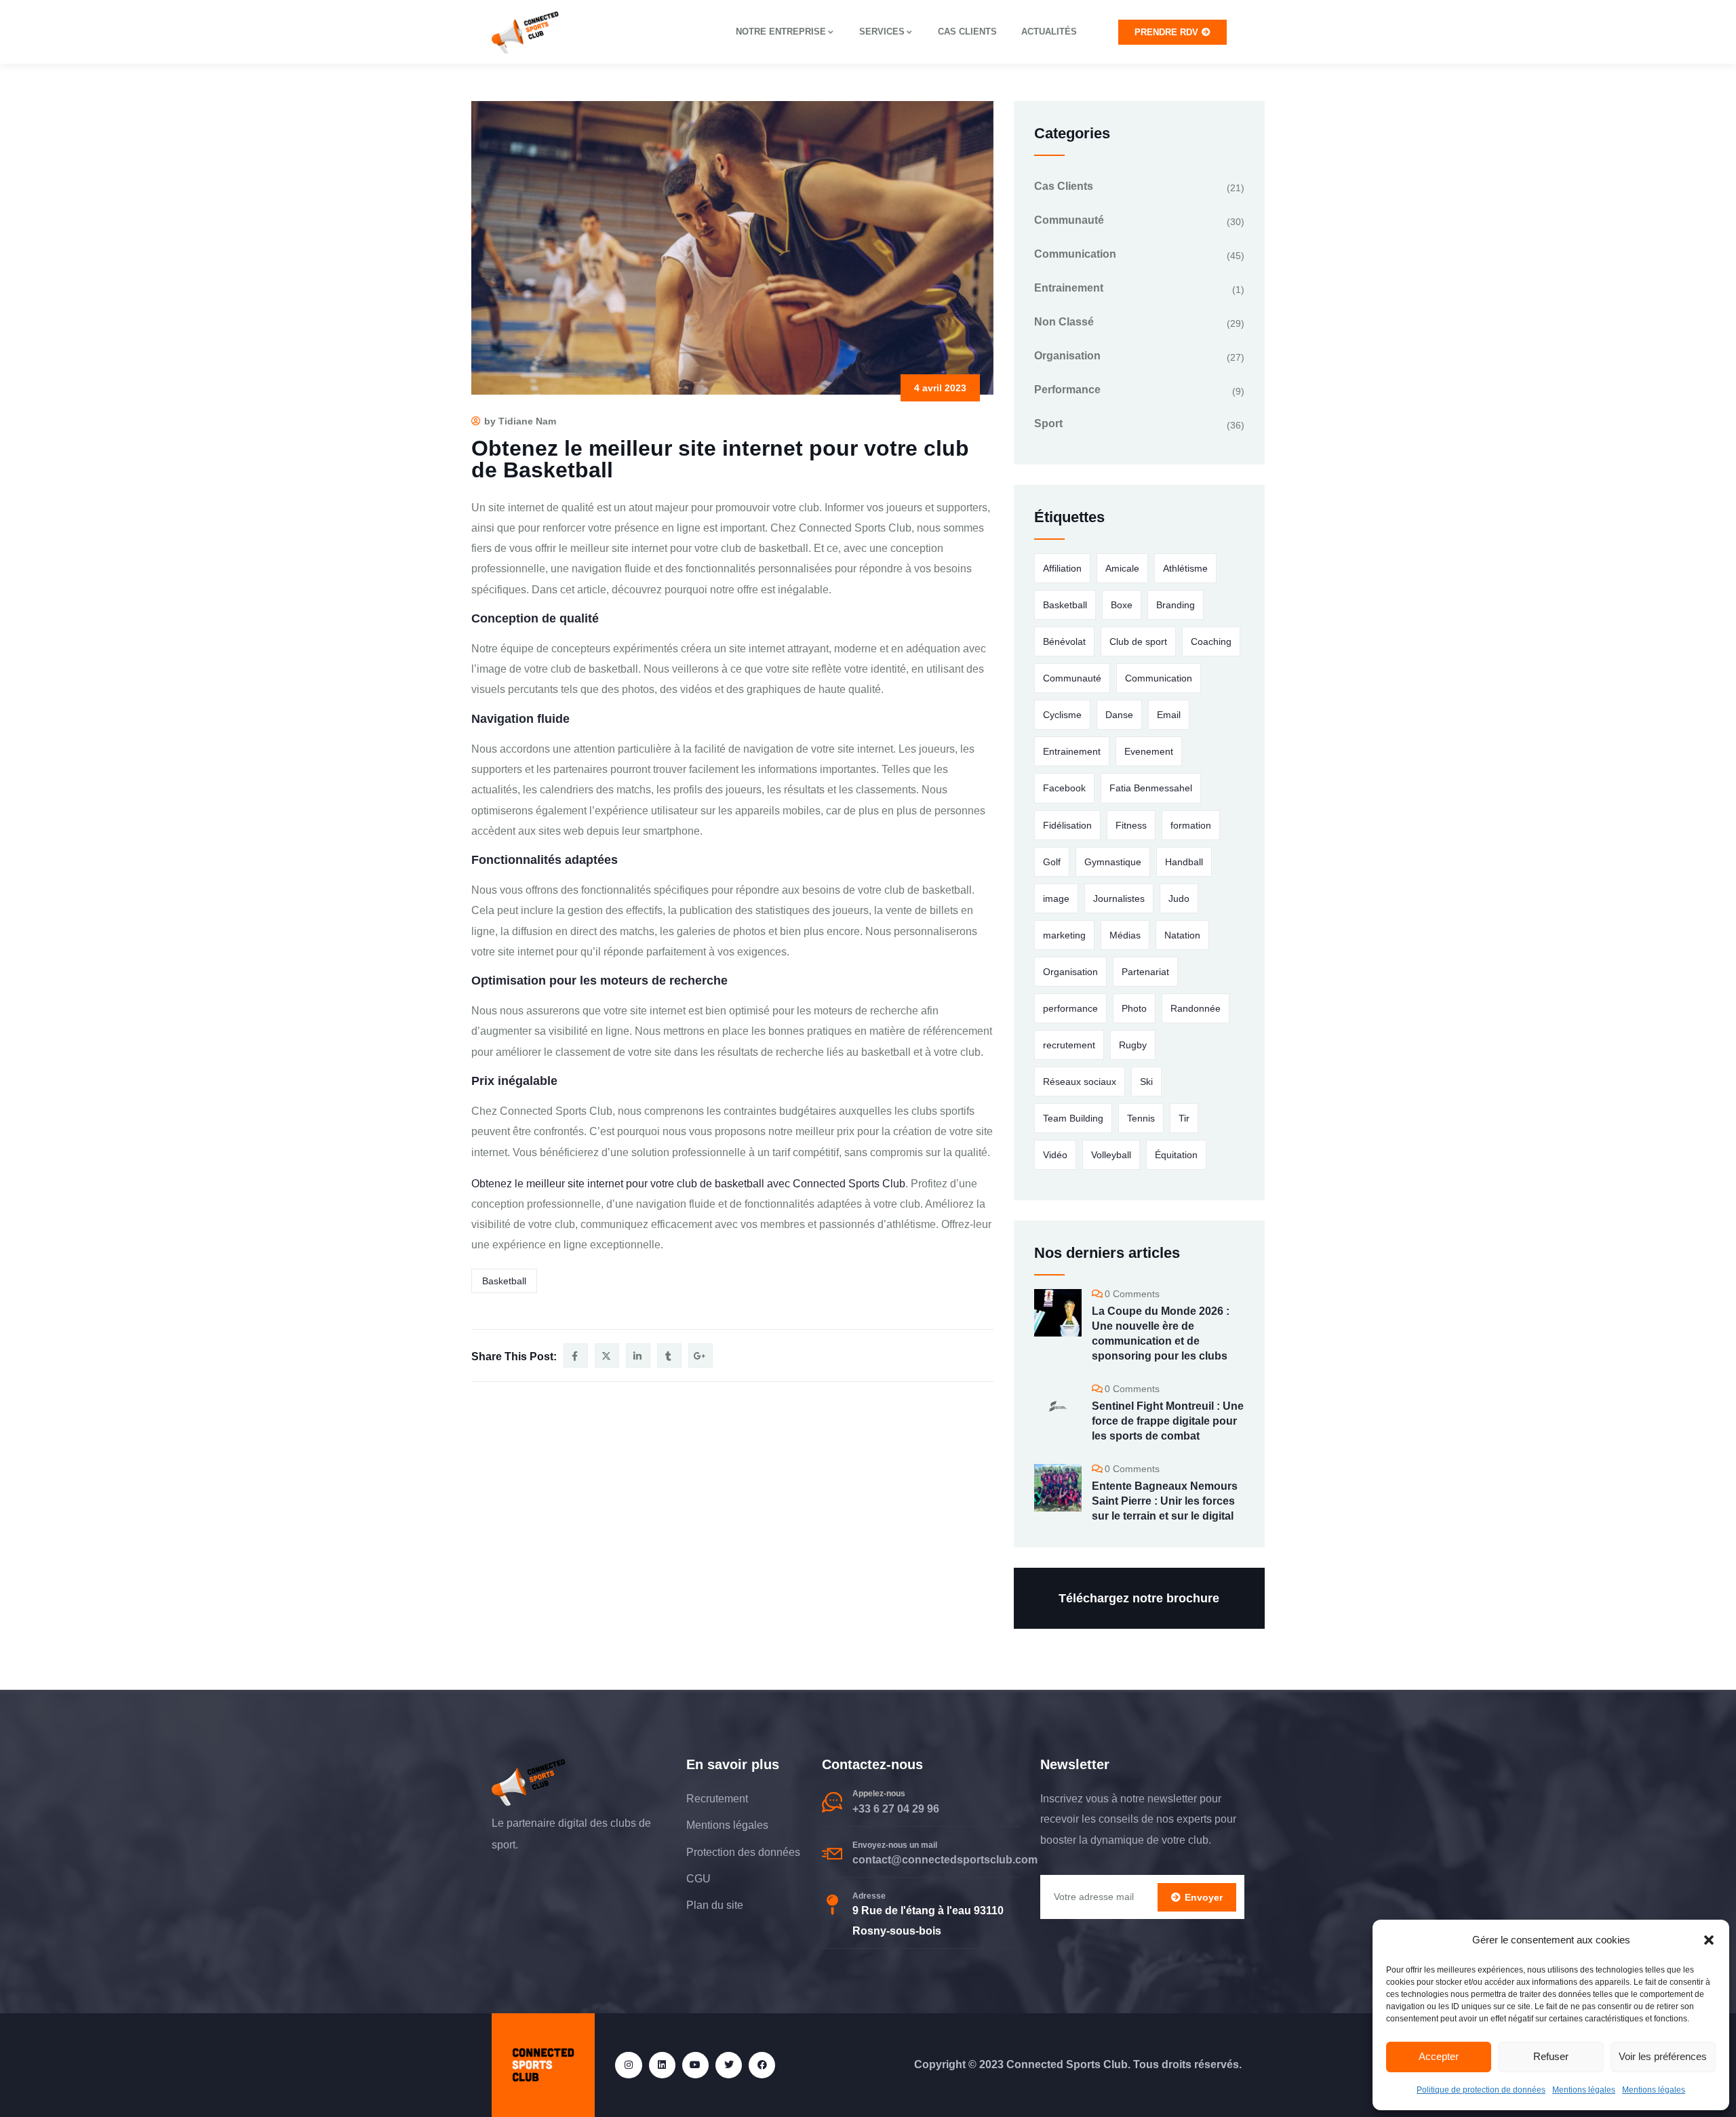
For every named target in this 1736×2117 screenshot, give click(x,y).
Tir (1184, 1118)
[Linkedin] (662, 2065)
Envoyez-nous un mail (895, 1845)
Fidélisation (1067, 825)
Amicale (1122, 568)
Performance (1067, 390)
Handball (1184, 862)
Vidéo (1055, 1155)
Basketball (504, 1281)
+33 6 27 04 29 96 (896, 1809)
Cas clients (967, 32)
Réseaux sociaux (1080, 1082)
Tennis (1141, 1118)
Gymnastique (1113, 862)
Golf (1052, 862)
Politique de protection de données (1481, 2090)
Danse (1119, 715)
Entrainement (1069, 288)
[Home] (526, 32)
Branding (1176, 605)
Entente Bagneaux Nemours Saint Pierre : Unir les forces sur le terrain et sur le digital (1165, 1501)
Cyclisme (1062, 715)
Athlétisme (1185, 568)
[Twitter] (729, 2065)
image (1056, 898)
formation (1191, 825)
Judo (1179, 898)
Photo (1134, 1008)
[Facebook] (762, 2065)
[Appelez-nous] (832, 1802)
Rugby (1133, 1045)
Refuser (1551, 2056)
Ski (1146, 1082)
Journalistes (1119, 898)
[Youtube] (695, 2065)
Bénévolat (1064, 641)
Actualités (1049, 32)
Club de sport (1138, 641)
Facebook (1064, 788)
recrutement (1069, 1045)
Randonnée (1196, 1008)
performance (1070, 1008)
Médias (1125, 935)
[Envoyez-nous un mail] (832, 1854)
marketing (1064, 935)
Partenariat (1145, 972)
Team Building (1073, 1118)
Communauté (1069, 220)
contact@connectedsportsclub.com (945, 1860)
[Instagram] (628, 2065)
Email (1169, 715)
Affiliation (1062, 568)
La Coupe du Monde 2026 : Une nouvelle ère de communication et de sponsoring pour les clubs (1161, 1333)
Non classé (1064, 322)
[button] (1709, 1940)
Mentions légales (1584, 2090)
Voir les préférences (1663, 2056)
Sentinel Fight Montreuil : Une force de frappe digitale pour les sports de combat (1168, 1421)
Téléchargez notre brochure (1139, 1598)
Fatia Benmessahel (1151, 788)
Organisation (1067, 356)
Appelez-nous (879, 1794)
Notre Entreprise (781, 32)
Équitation (1176, 1155)
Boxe (1122, 605)
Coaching (1211, 641)
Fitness (1131, 825)
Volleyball (1111, 1155)
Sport (1048, 423)
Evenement (1149, 751)
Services (882, 32)
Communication (1075, 254)
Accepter (1439, 2056)
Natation (1182, 935)
